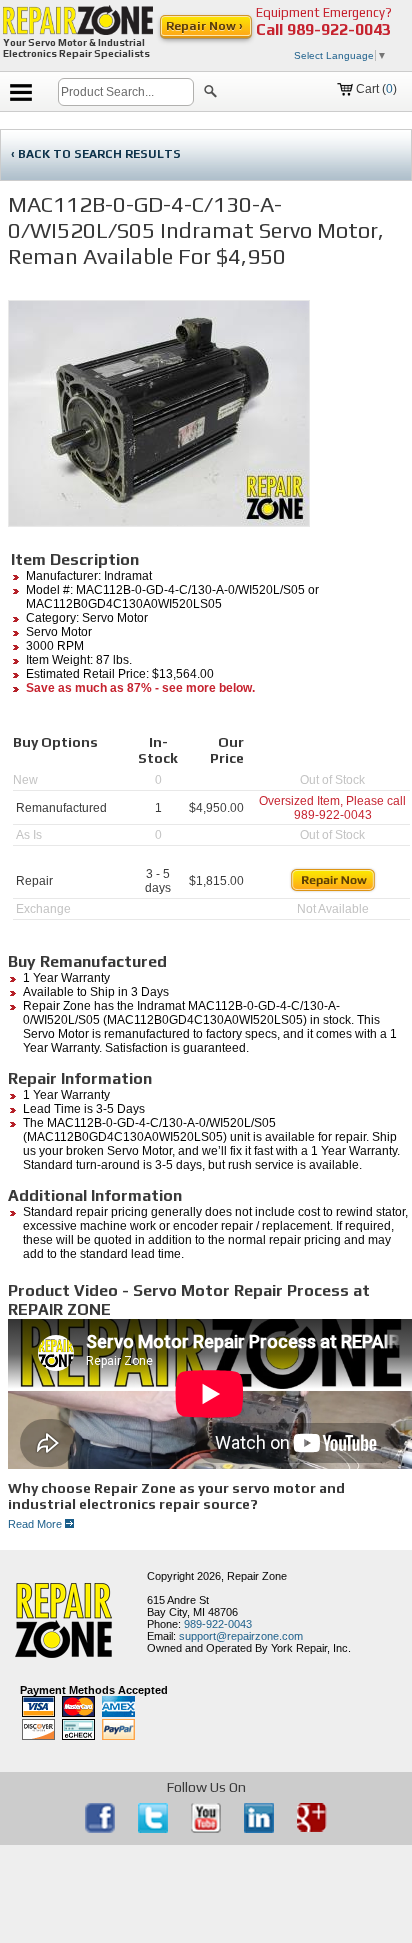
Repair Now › (206, 26)
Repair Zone (257, 1576)
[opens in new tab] (101, 1829)
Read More (36, 1524)
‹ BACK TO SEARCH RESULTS (96, 154)
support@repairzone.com (241, 1636)
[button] (210, 94)
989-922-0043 (339, 29)
